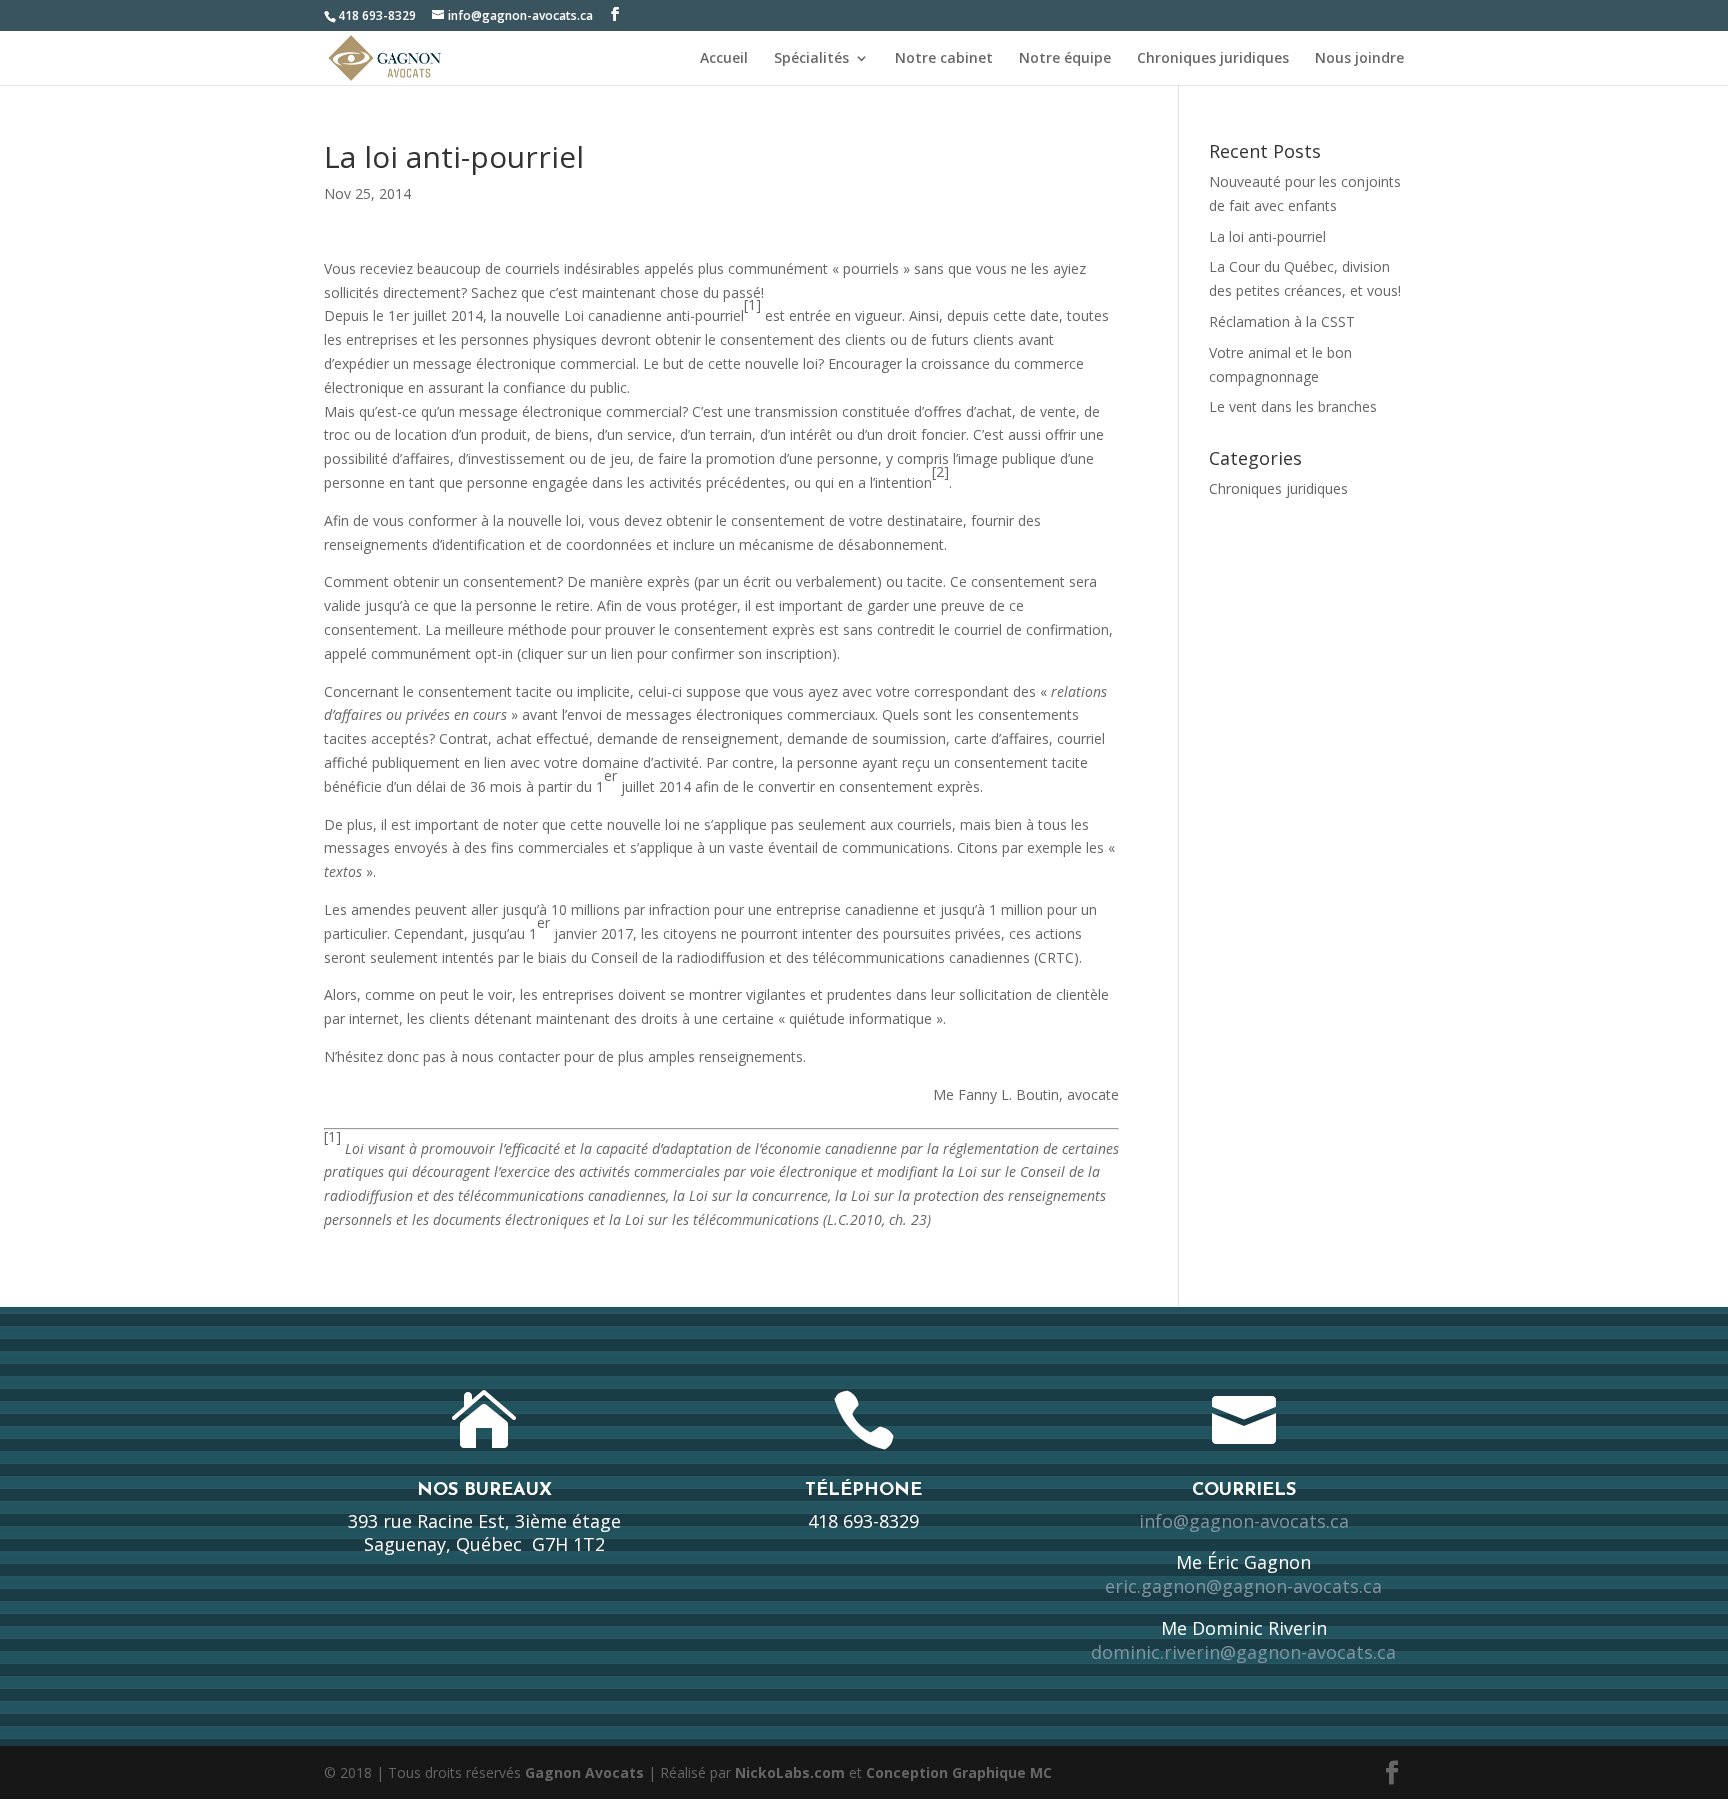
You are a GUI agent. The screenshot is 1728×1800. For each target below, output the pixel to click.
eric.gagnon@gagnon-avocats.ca (1243, 1586)
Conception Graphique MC (959, 1772)
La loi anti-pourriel (1267, 236)
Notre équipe (1065, 59)
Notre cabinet (944, 59)
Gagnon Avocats (584, 1772)
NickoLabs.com (790, 1772)
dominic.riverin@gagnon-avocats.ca (1243, 1652)
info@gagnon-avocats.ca (1244, 1521)
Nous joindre (1359, 59)
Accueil (724, 59)
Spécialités (811, 59)
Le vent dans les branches (1293, 406)
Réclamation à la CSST (1282, 321)
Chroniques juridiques (1213, 59)
